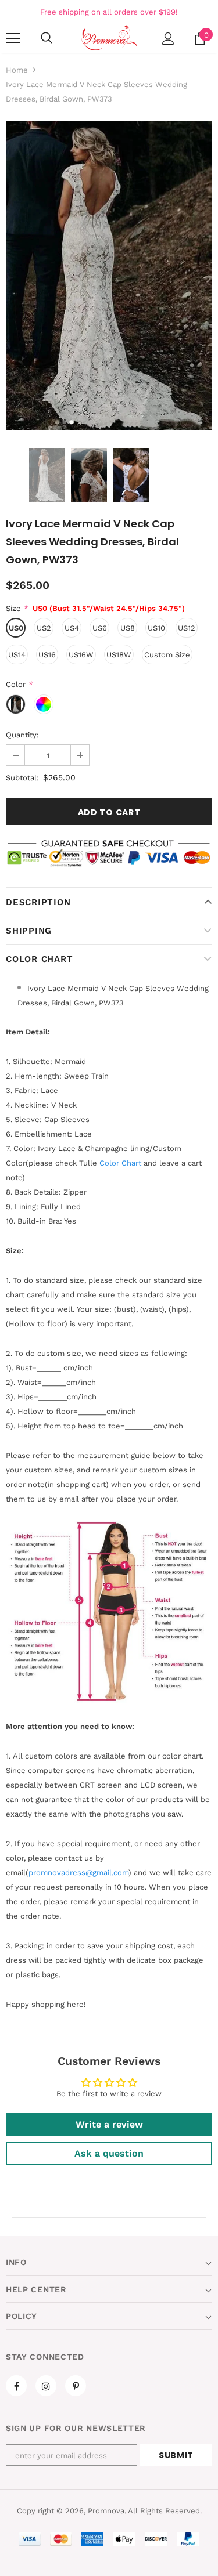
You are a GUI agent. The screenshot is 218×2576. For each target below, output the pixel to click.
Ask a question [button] (109, 2153)
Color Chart (39, 959)
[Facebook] (16, 2386)
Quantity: (22, 735)
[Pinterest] (76, 2386)
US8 (128, 628)
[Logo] (109, 37)
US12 (187, 628)
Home (17, 70)
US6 (100, 628)
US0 (16, 628)
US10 (156, 628)
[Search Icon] (47, 38)
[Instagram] (46, 2386)
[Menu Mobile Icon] (13, 38)
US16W (81, 655)
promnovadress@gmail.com (78, 1873)
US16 (47, 655)
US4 (72, 628)
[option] (109, 276)
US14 (17, 655)
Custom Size (167, 655)
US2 (44, 628)
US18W (119, 655)
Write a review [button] (109, 2124)
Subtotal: (22, 778)
